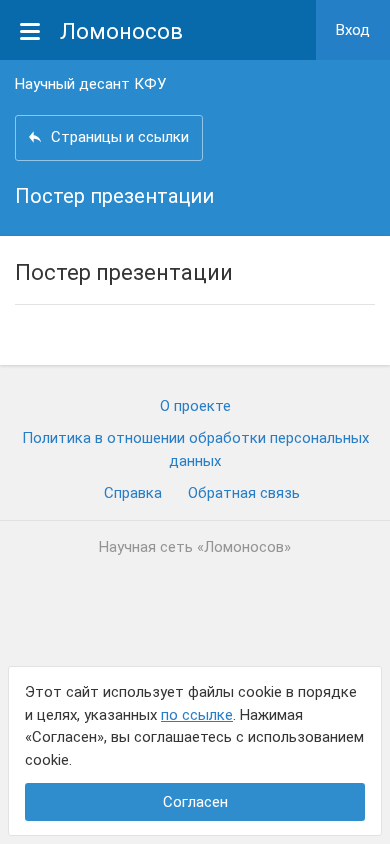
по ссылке (197, 715)
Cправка (133, 493)
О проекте (195, 406)
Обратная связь (244, 493)
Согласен (195, 802)
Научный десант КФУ (90, 84)
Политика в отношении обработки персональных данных (195, 449)
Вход (353, 30)
